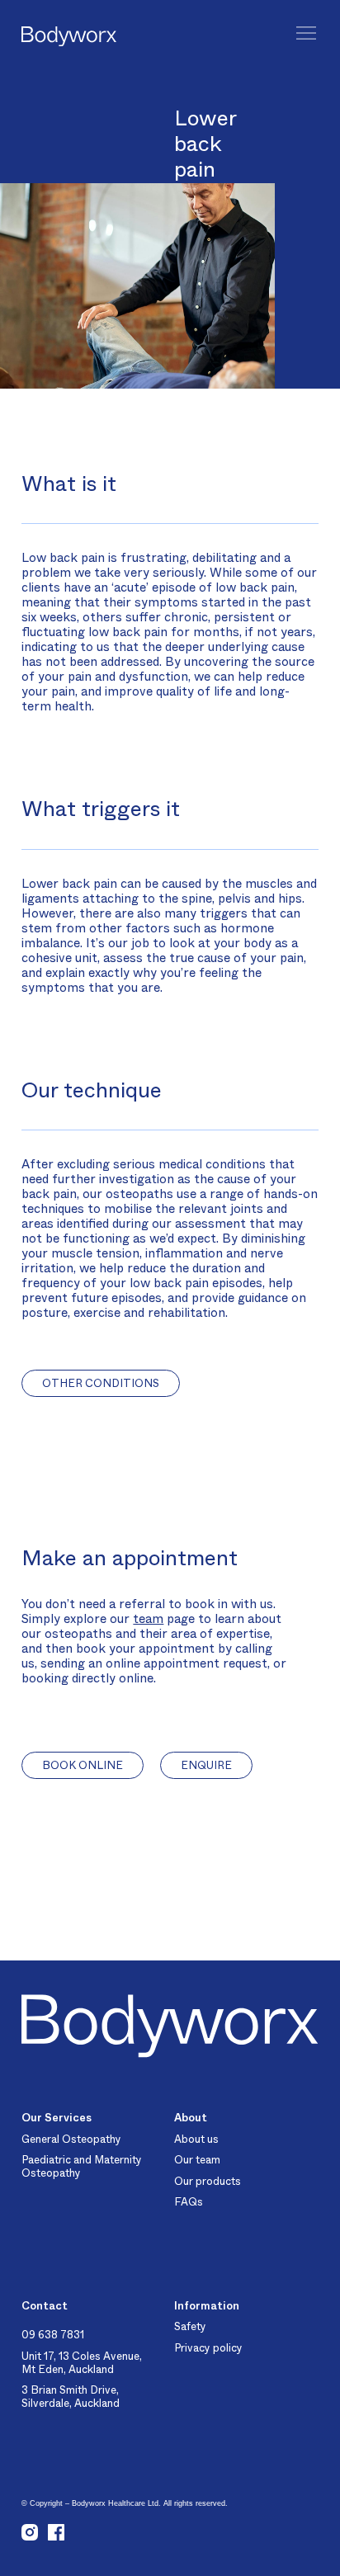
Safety (190, 2326)
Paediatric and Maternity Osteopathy (82, 2166)
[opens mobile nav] (306, 33)
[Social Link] (30, 2534)
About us (196, 2139)
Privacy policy (208, 2348)
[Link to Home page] (39, 38)
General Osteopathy (71, 2139)
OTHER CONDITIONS (101, 1383)
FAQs (189, 2202)
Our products (208, 2181)
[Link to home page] (170, 2026)
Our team (197, 2160)
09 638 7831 (53, 2335)
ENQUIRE (206, 1765)
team (148, 1619)
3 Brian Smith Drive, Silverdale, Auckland (71, 2397)
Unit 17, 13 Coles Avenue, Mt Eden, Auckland (82, 2363)
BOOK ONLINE (83, 1765)
